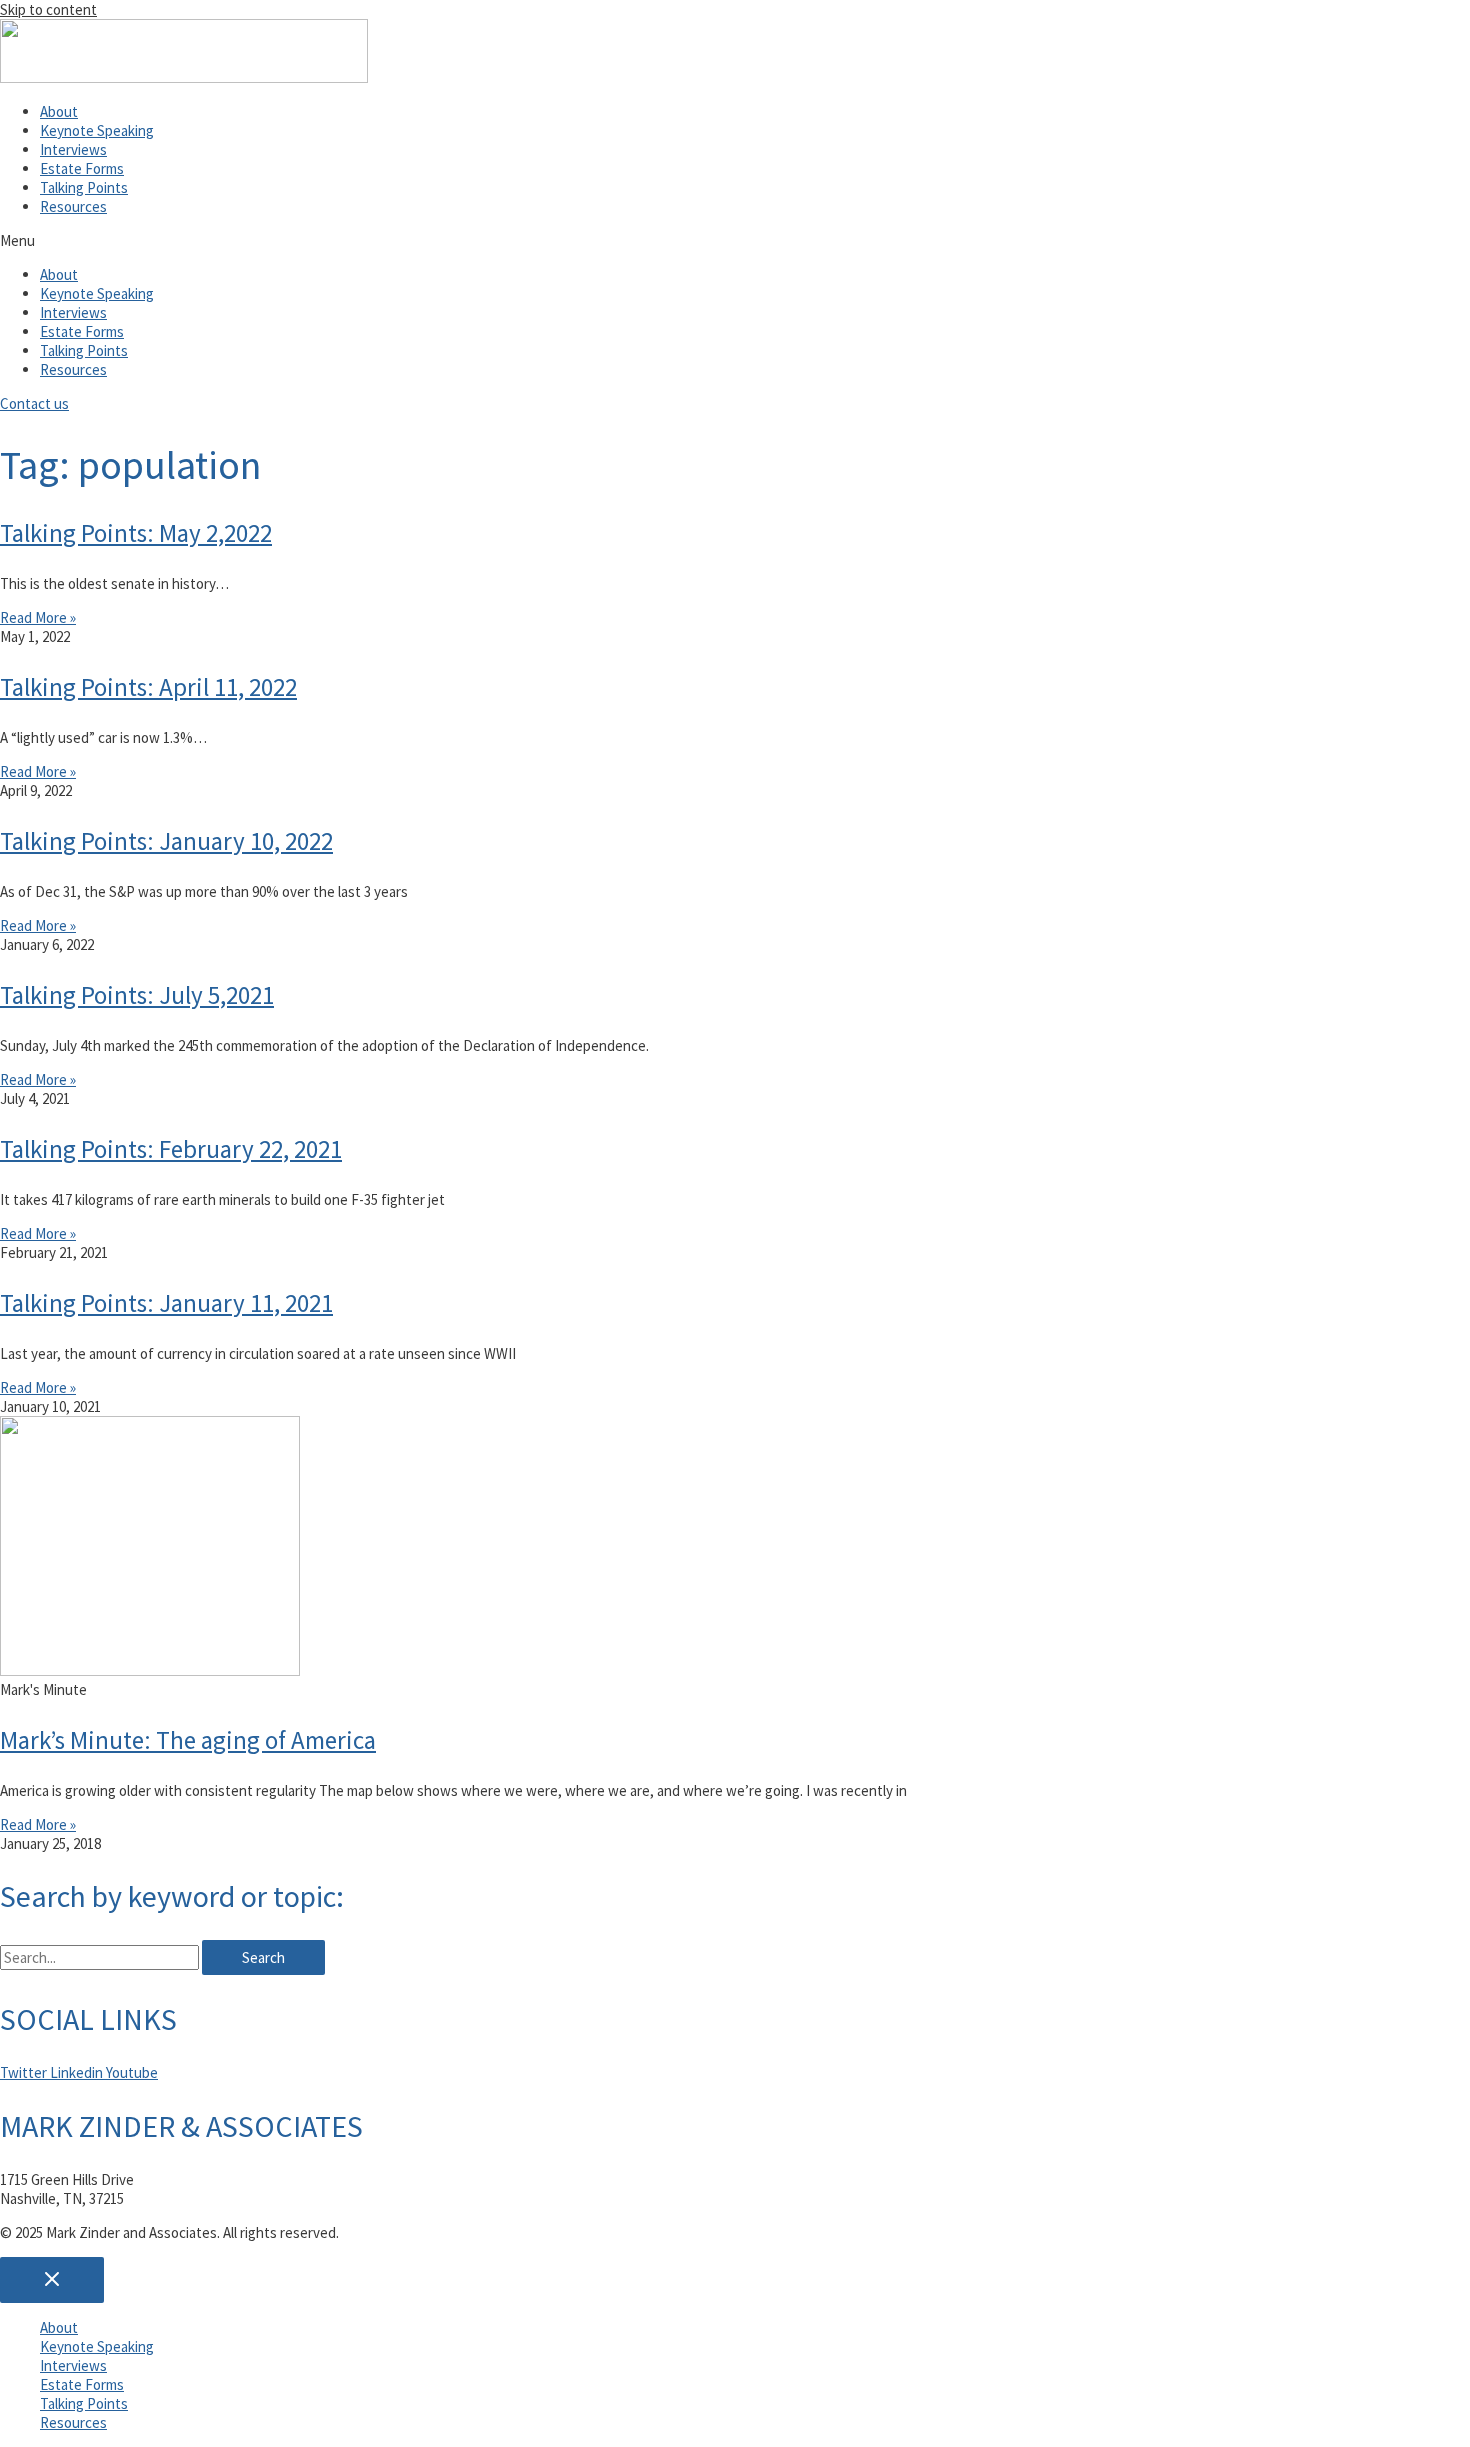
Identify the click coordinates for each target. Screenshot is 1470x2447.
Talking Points (84, 187)
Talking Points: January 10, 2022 (166, 841)
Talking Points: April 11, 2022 (148, 687)
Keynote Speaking (97, 130)
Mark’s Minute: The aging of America (188, 1740)
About (59, 111)
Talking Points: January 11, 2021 (166, 1303)
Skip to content (48, 9)
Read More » (38, 617)
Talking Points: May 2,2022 (136, 533)
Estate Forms (82, 168)
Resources (73, 206)
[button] (735, 240)
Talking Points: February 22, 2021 (171, 1149)
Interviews (73, 149)
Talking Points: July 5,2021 (137, 995)
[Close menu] (52, 2280)
